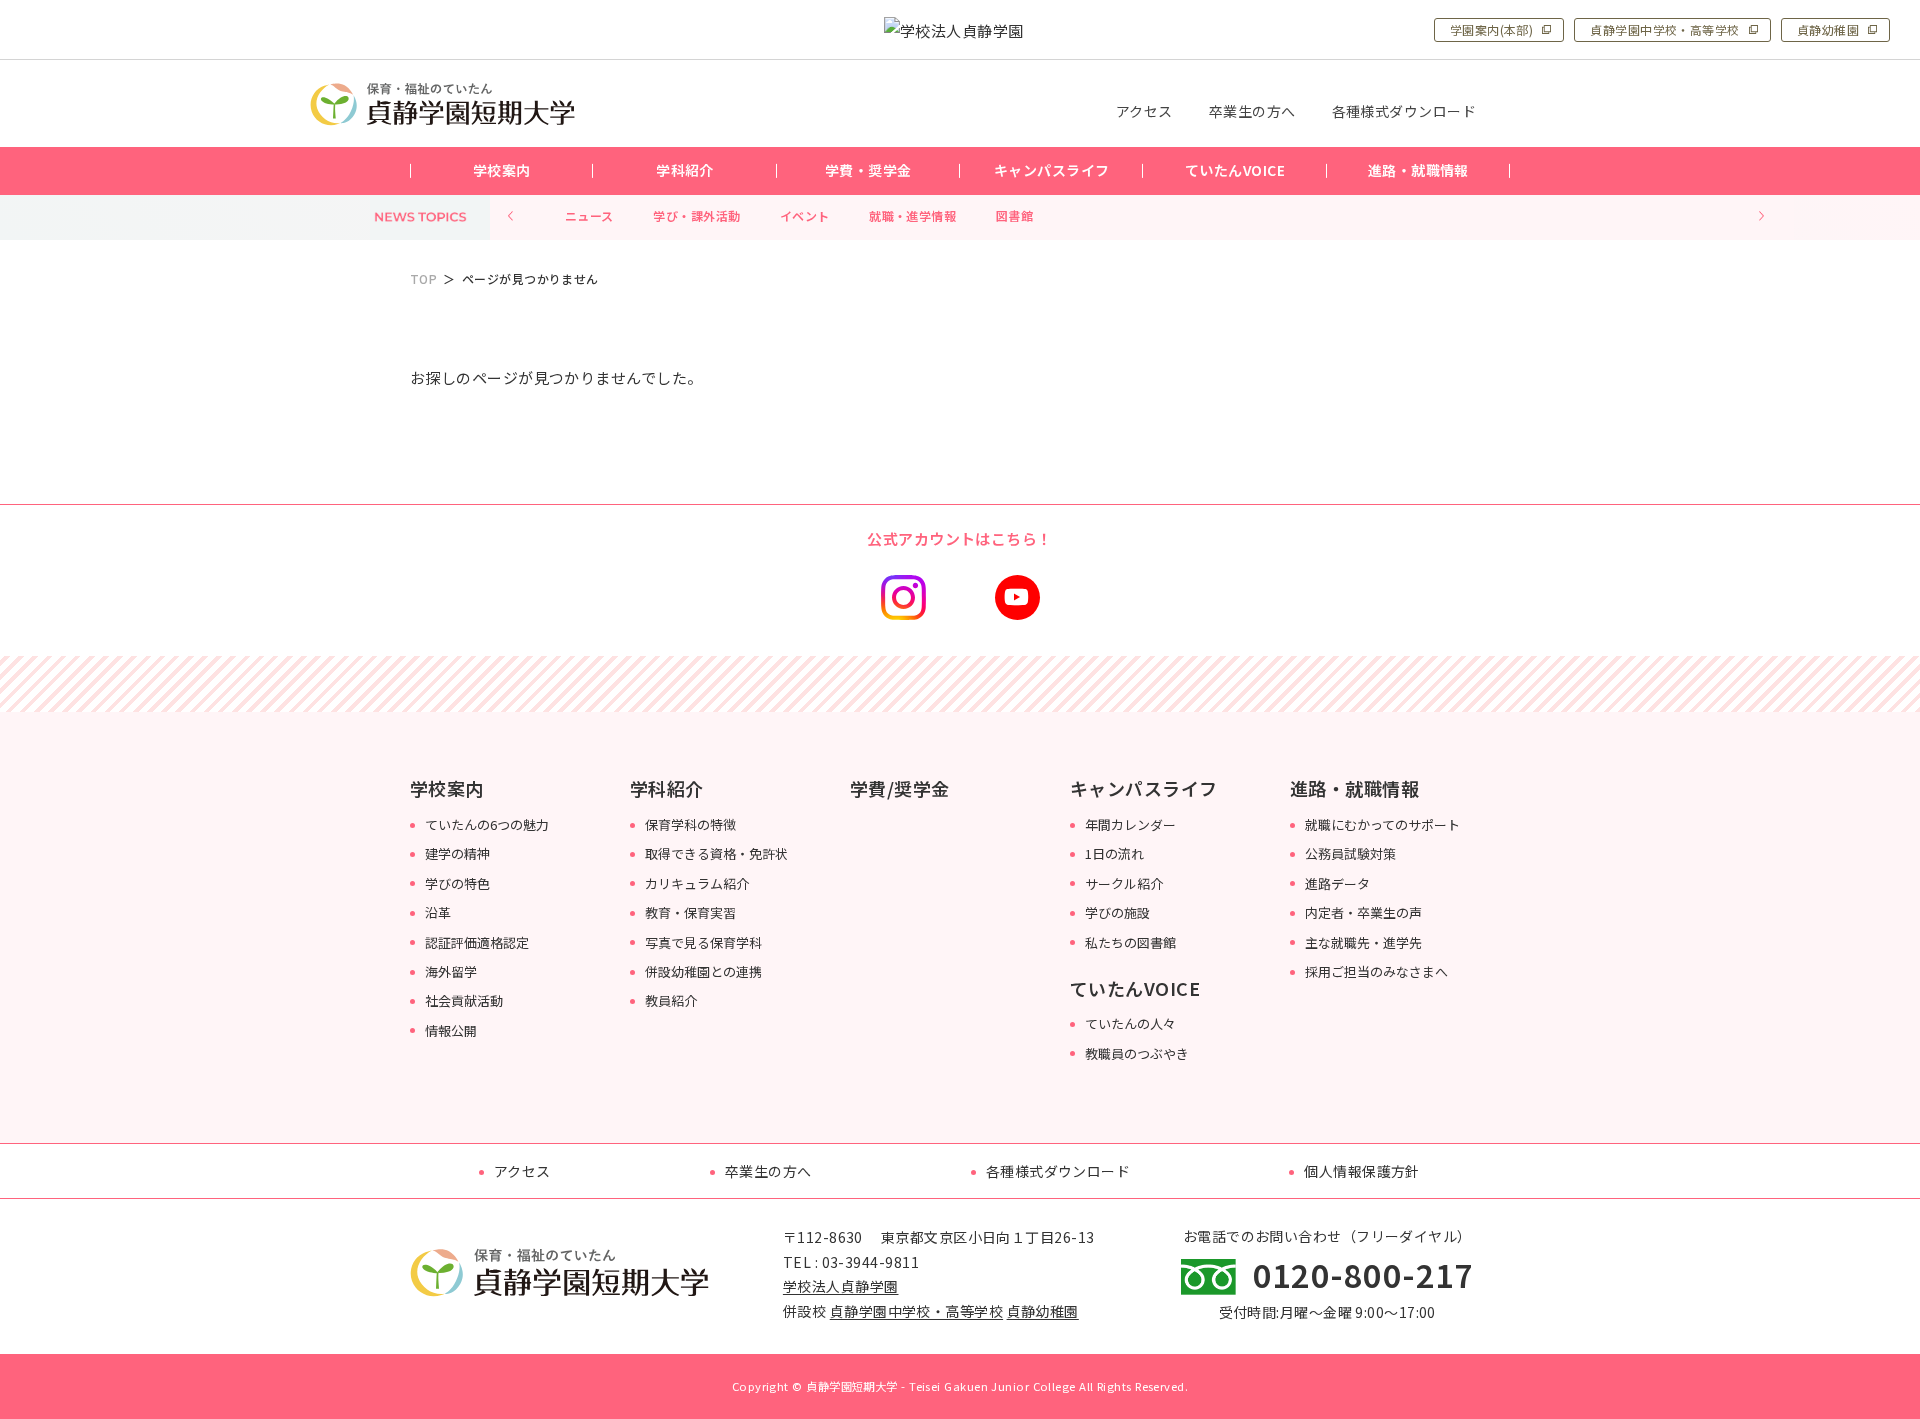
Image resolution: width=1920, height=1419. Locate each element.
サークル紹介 (1124, 883)
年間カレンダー (1130, 824)
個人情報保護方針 (1362, 1171)
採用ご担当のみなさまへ (1376, 971)
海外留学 (451, 971)
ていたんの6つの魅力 (487, 824)
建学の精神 (457, 853)
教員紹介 (671, 1000)
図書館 (1014, 215)
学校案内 (447, 788)
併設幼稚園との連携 (703, 971)
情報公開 (451, 1030)
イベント (805, 215)
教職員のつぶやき (1137, 1053)
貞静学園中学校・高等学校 (1664, 29)
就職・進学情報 (912, 215)
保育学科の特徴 (690, 824)
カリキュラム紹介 (697, 883)
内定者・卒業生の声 (1363, 912)
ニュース (589, 215)
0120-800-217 (1363, 1274)
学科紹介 (667, 788)
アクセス (522, 1171)
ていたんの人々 (1130, 1023)
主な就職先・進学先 (1363, 942)
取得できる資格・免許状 (716, 853)
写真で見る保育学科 (703, 942)
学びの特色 (457, 883)
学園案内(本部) (1492, 29)
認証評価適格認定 (477, 942)
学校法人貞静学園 (841, 1286)
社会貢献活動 (464, 1000)
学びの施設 (1117, 912)
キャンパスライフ (1144, 788)
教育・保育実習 (690, 912)
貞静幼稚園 (1828, 29)
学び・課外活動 (696, 215)
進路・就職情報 (1354, 788)
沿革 (438, 912)
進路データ (1337, 883)
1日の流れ (1114, 853)
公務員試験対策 (1350, 853)
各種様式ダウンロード (1058, 1171)
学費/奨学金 (900, 788)
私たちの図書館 (1130, 942)
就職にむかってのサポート (1382, 824)
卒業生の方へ (768, 1171)
